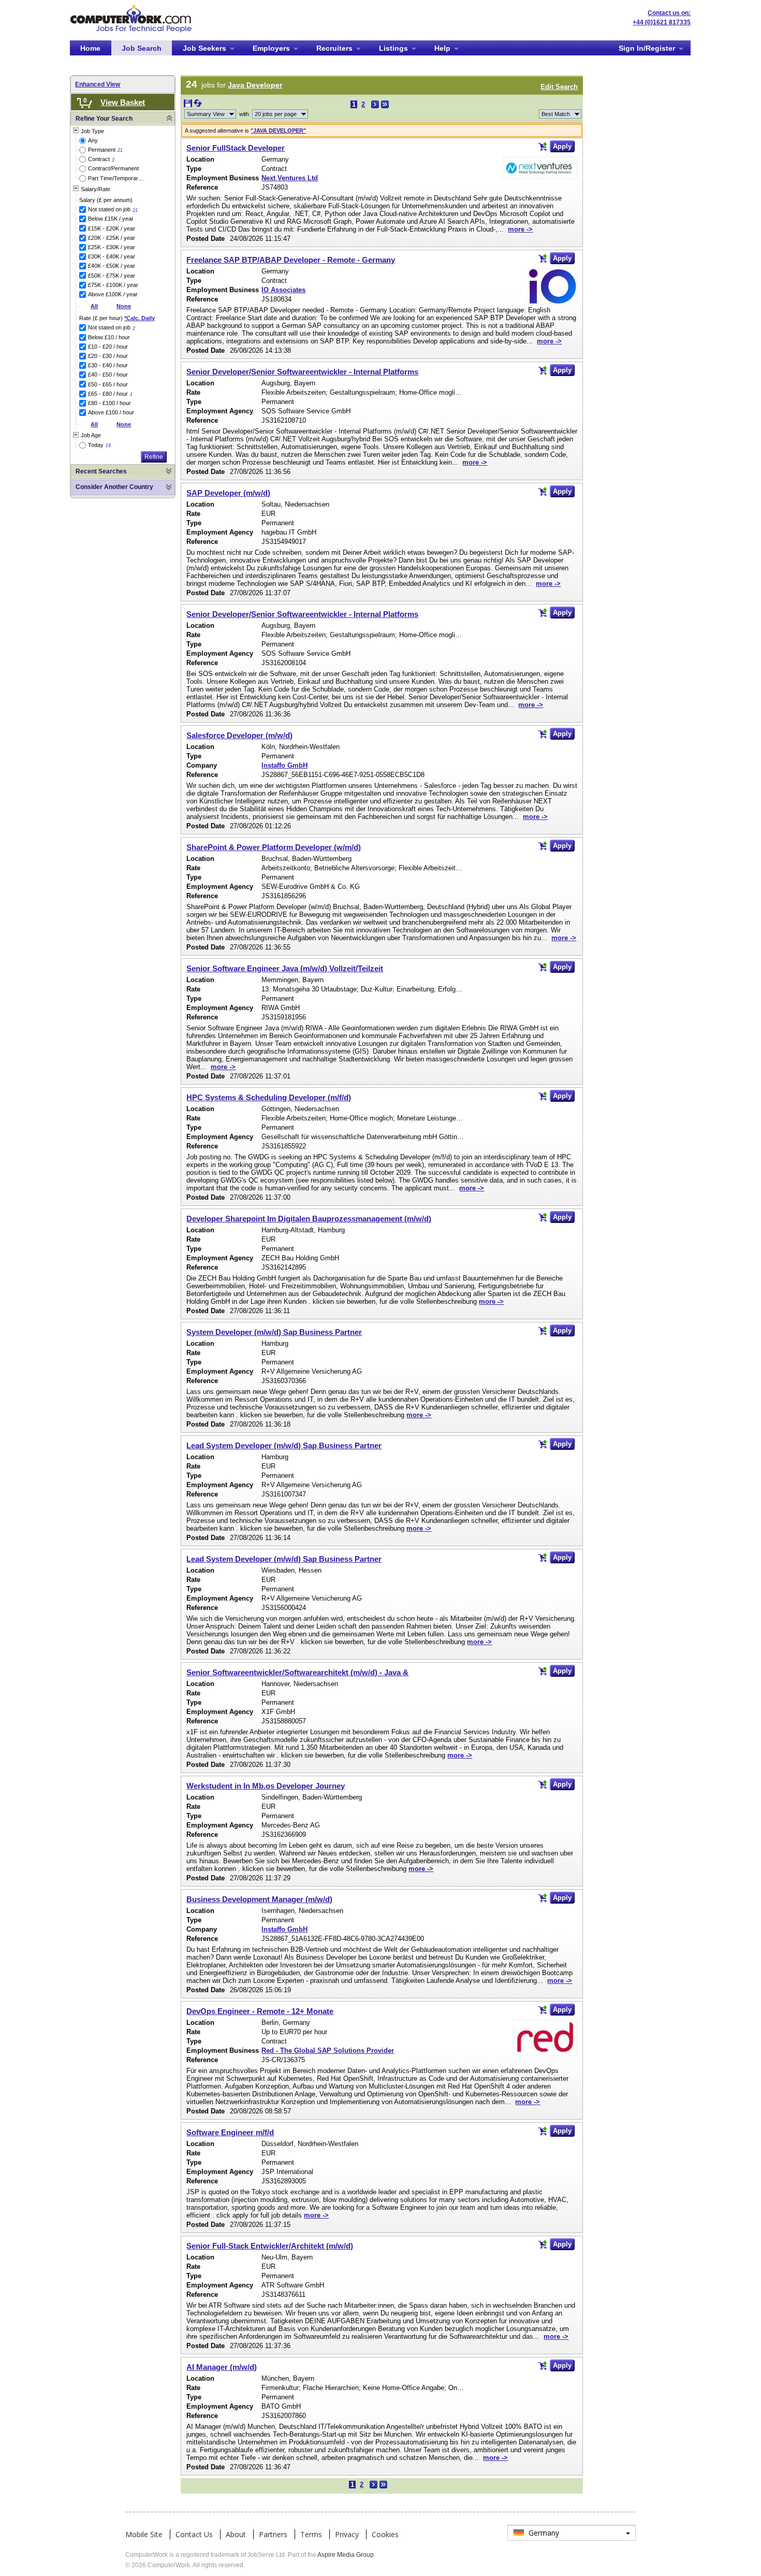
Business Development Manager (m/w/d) (259, 1899)
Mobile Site (144, 2534)
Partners (273, 2534)
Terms (311, 2534)
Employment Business (223, 178)
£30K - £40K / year (112, 256)
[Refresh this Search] (198, 105)
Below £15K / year (111, 219)
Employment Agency (220, 411)
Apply (562, 146)
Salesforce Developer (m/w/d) (239, 735)
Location (200, 159)
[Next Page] (375, 104)
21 (120, 150)
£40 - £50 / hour (108, 375)
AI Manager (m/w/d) (222, 2367)
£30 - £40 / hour (108, 365)
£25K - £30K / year (112, 247)
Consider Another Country (114, 487)
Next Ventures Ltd (290, 178)
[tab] (123, 119)
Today (96, 445)
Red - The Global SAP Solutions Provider (328, 2050)
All (94, 306)
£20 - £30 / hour (108, 356)
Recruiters (334, 48)
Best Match (556, 114)
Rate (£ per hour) (117, 318)
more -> (520, 229)
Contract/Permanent (113, 168)
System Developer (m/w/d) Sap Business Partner (274, 1332)
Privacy (347, 2534)
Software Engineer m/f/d (230, 2132)
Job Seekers (204, 48)
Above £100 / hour (111, 412)
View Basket (123, 102)
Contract (99, 159)
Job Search (142, 48)
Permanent (102, 150)
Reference (202, 187)
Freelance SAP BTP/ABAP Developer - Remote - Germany (291, 260)
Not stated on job (109, 209)
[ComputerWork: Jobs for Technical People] (131, 8)
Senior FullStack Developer (236, 148)
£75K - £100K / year (113, 285)
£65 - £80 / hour (108, 394)
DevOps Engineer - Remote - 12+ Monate (260, 2011)
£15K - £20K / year (112, 228)
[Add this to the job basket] (543, 147)
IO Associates (283, 290)
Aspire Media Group (346, 2555)
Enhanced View (98, 84)
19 (108, 445)
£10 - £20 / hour (108, 347)
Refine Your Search (104, 119)
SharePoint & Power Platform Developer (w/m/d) (274, 847)
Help (442, 48)
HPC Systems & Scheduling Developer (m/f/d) (269, 1097)
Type (194, 169)
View (206, 114)
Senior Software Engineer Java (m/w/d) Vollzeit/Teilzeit (285, 968)
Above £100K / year (113, 294)
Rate (193, 392)
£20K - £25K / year (112, 238)
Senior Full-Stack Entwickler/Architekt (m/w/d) (270, 2246)
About (236, 2534)
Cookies (385, 2534)
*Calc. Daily (140, 318)
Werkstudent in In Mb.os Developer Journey (266, 1786)
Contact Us (194, 2534)
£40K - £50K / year (112, 266)
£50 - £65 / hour (108, 384)
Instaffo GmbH (284, 765)
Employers (271, 48)
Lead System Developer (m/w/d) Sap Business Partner (284, 1445)
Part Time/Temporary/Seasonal (117, 178)
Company (202, 765)
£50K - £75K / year (112, 276)
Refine (154, 457)
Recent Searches (101, 471)
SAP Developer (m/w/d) (228, 493)
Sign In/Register (647, 48)
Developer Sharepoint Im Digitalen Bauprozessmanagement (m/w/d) (309, 1219)
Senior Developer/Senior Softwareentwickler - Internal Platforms (302, 372)
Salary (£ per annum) (106, 200)
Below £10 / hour (109, 337)
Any (93, 140)
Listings (393, 48)
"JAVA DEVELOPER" (278, 131)
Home (90, 48)
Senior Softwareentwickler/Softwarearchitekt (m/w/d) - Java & (297, 1672)
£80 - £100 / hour (109, 403)
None (124, 306)
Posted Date (206, 239)
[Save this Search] (189, 105)
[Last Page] (385, 104)
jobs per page (276, 114)
